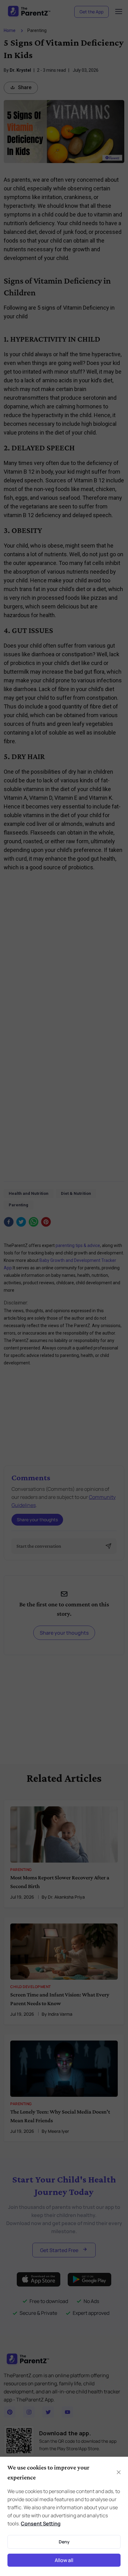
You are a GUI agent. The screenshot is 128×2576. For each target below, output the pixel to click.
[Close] (119, 2472)
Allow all (64, 2560)
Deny (64, 2542)
